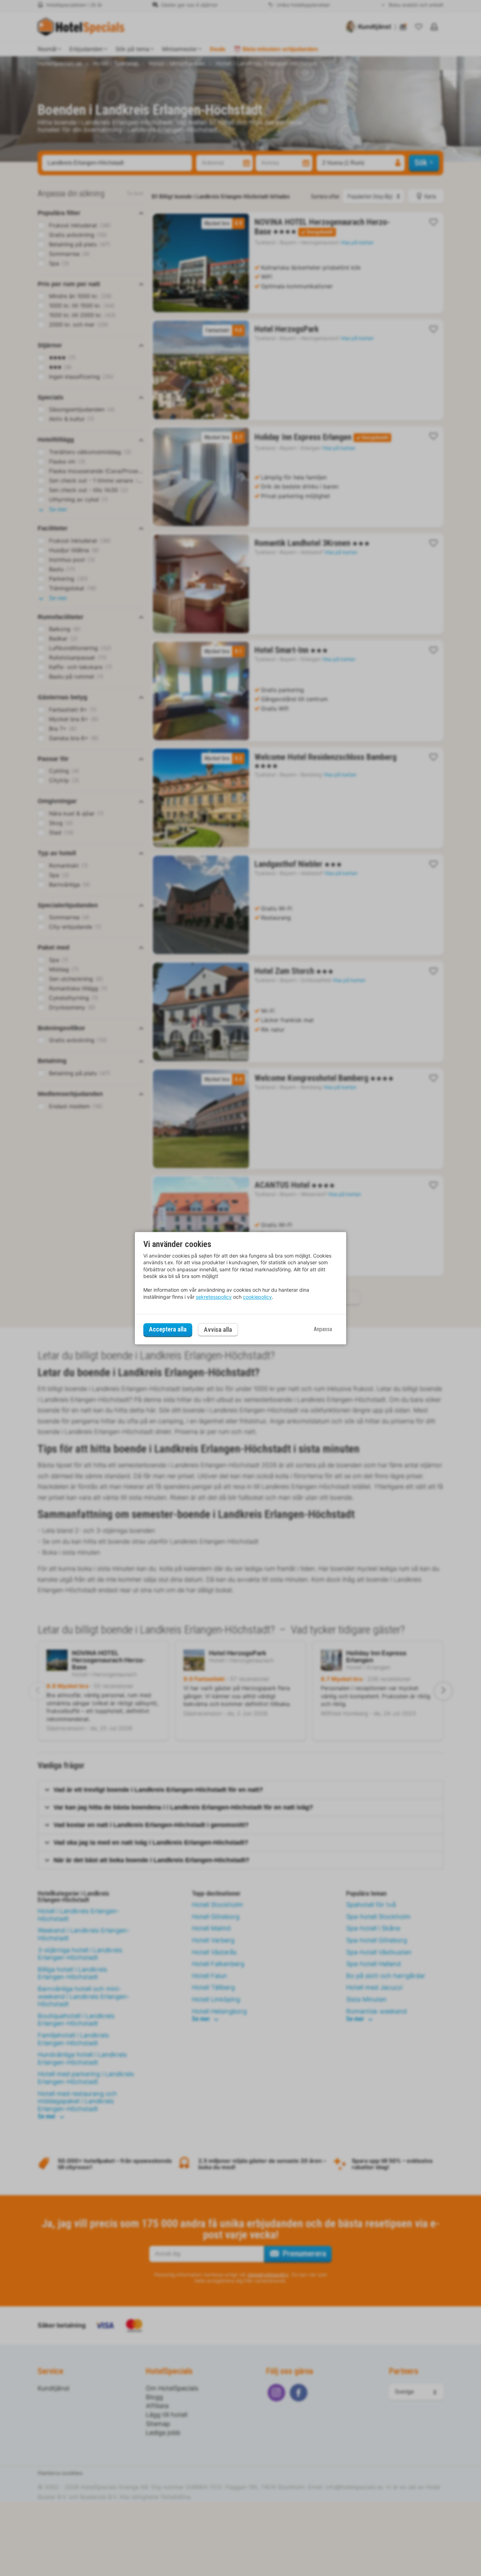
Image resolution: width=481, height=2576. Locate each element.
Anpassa (323, 1330)
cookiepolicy (257, 1297)
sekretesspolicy (214, 1297)
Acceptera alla (168, 1330)
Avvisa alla (218, 1330)
